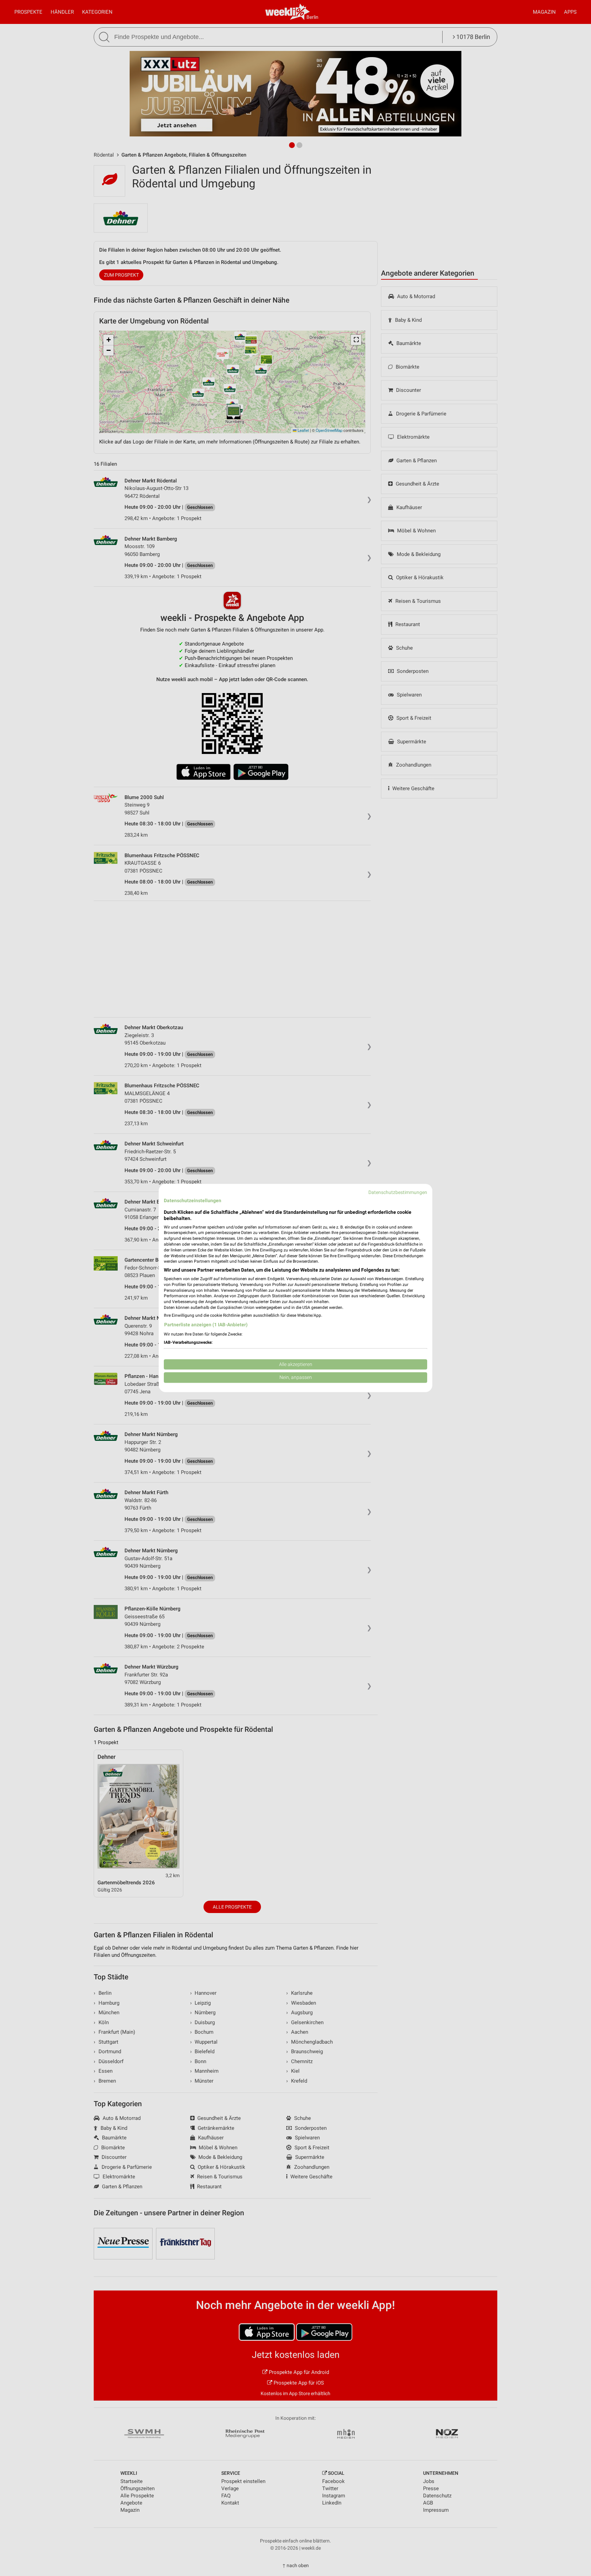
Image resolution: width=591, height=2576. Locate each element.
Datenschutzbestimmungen (398, 1192)
